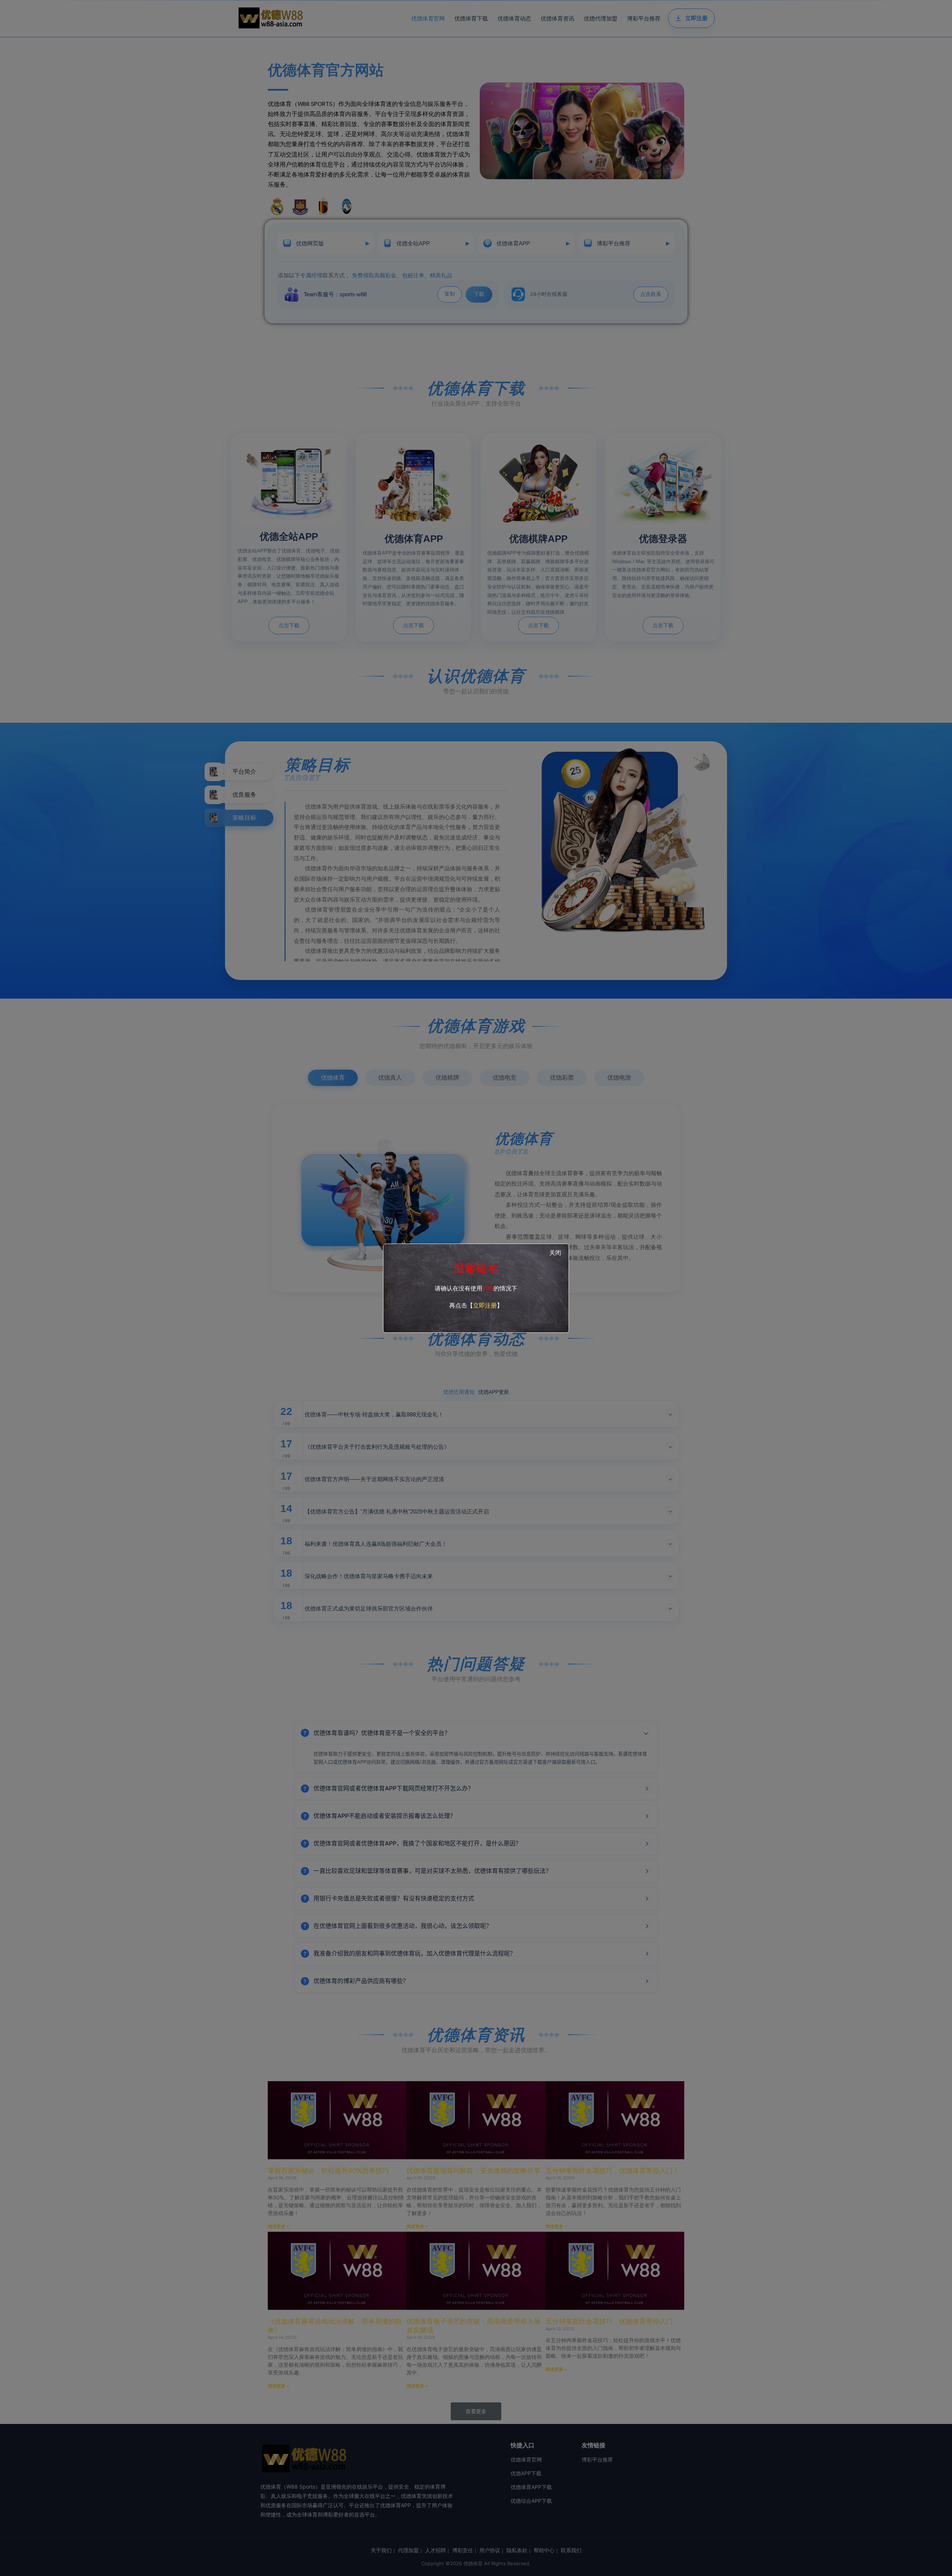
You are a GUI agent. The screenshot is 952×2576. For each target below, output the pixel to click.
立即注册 (485, 1305)
